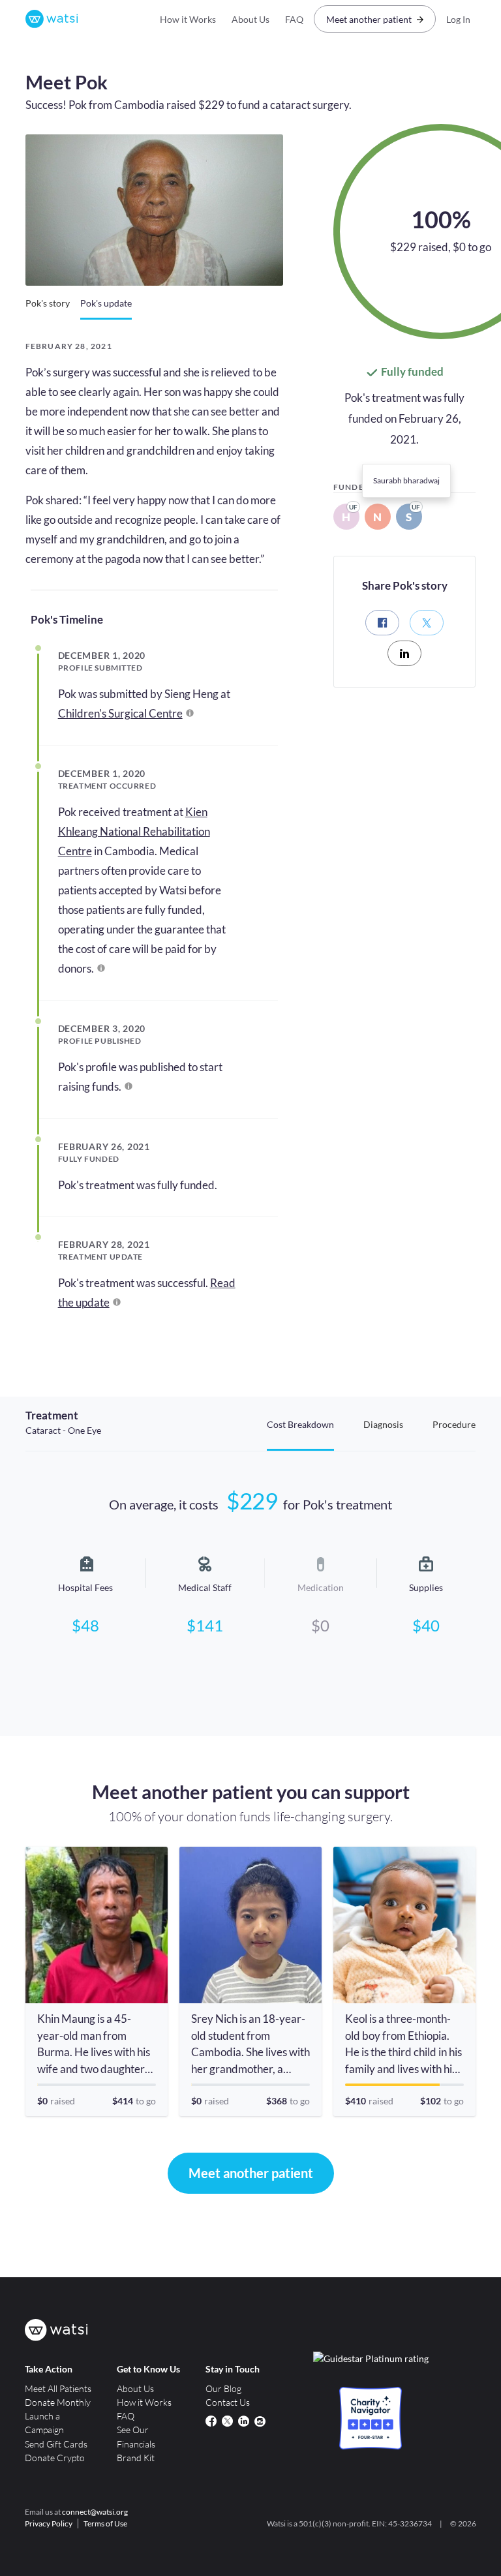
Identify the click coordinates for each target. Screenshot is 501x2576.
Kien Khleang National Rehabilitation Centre (134, 831)
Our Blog (223, 2388)
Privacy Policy (49, 2523)
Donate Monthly (58, 2402)
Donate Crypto (55, 2458)
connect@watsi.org (95, 2512)
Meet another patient (369, 19)
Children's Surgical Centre (120, 713)
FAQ (294, 19)
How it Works (188, 19)
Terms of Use (105, 2523)
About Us (250, 19)
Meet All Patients (58, 2388)
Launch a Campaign (44, 2423)
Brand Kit (136, 2458)
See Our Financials (136, 2436)
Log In (458, 19)
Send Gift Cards (56, 2444)
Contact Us (228, 2402)
